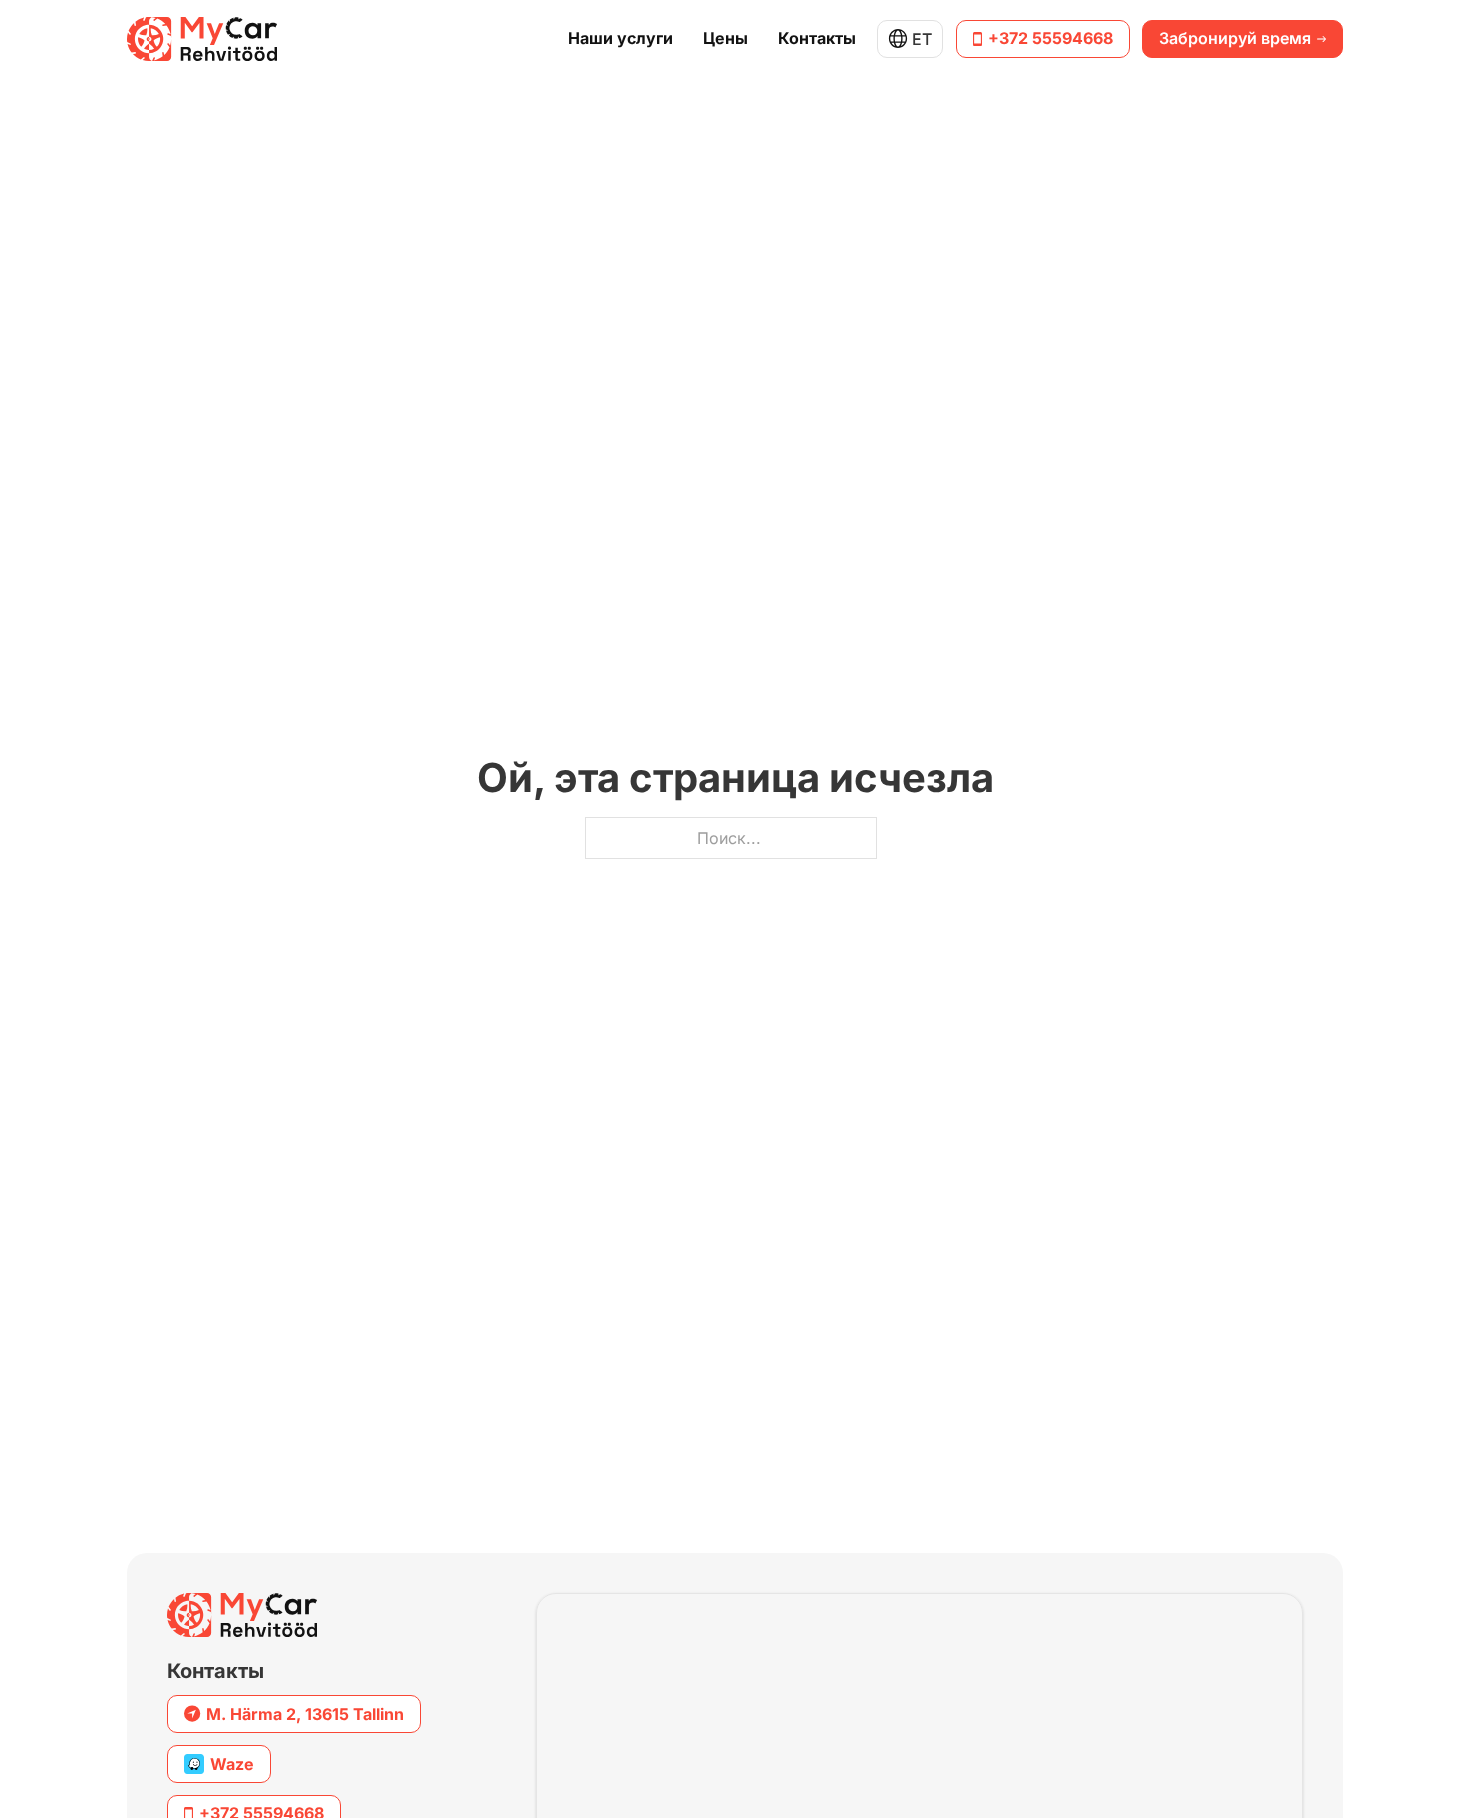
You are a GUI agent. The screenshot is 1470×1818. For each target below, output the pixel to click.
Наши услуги (620, 38)
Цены (725, 38)
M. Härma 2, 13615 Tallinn (305, 1714)
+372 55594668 (1050, 38)
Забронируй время (1235, 38)
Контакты (817, 38)
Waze (232, 1764)
